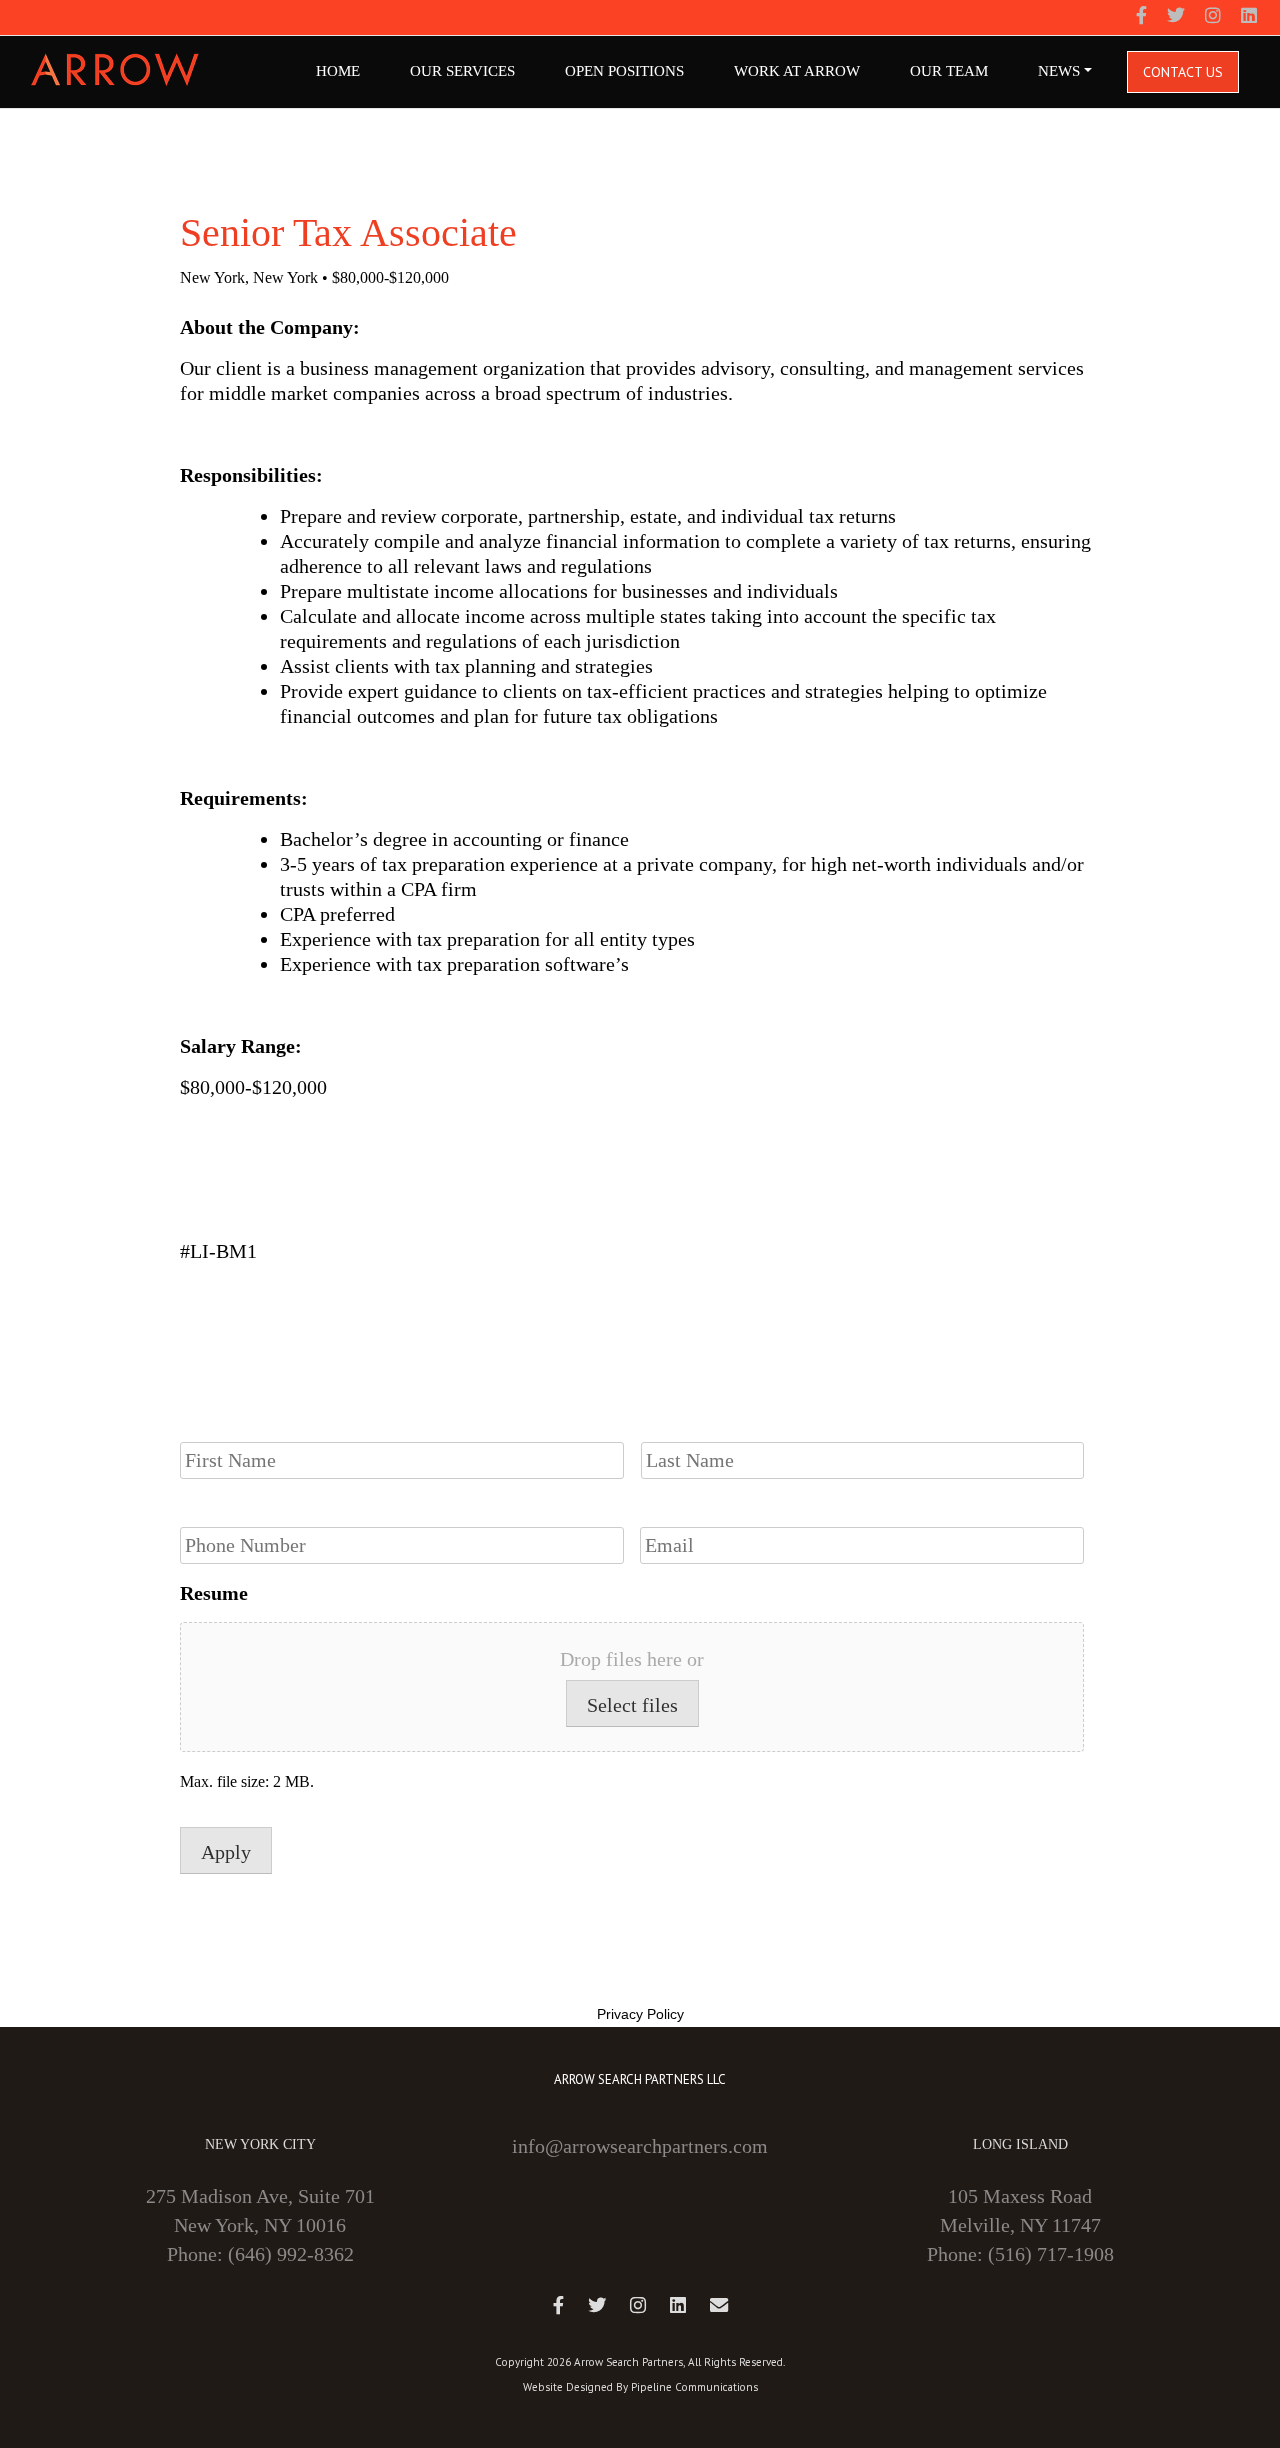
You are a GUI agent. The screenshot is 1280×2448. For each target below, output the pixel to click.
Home (338, 71)
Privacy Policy (640, 2014)
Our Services (462, 71)
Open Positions (624, 71)
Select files (632, 1705)
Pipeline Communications (694, 2387)
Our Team (949, 71)
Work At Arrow (797, 71)
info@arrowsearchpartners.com (640, 2146)
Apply (226, 1852)
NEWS (1059, 71)
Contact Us (1183, 72)
